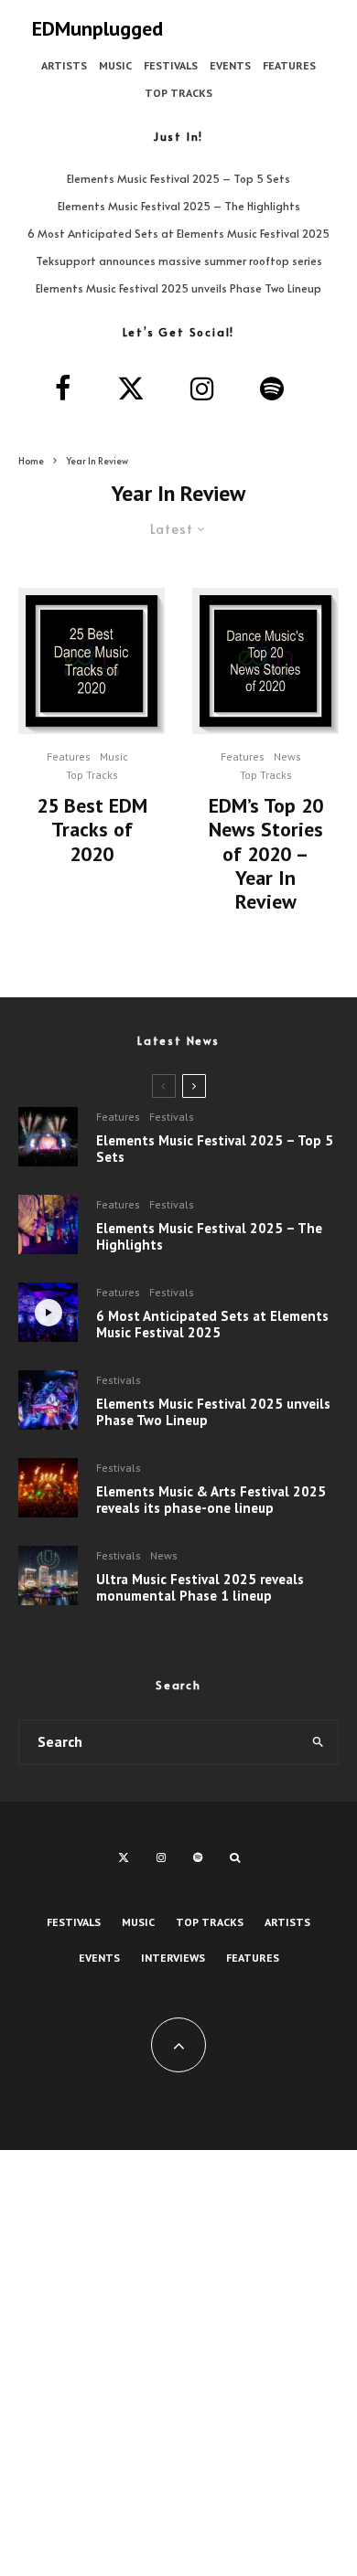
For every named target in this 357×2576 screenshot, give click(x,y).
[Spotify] (198, 1857)
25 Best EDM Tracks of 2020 (92, 830)
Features (289, 65)
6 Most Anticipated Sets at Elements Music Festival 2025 (178, 233)
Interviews (173, 1958)
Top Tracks (178, 93)
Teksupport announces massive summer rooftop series (179, 261)
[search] (318, 1742)
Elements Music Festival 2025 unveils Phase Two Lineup (178, 288)
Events (230, 65)
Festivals (171, 65)
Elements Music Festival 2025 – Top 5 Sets (178, 178)
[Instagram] (161, 1857)
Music (115, 65)
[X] (124, 1857)
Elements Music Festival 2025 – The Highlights (179, 206)
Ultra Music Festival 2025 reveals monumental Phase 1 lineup (200, 1588)
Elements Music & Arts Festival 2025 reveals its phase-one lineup (211, 1500)
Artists (64, 65)
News (287, 756)
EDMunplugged (97, 28)
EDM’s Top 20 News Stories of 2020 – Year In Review (266, 854)
